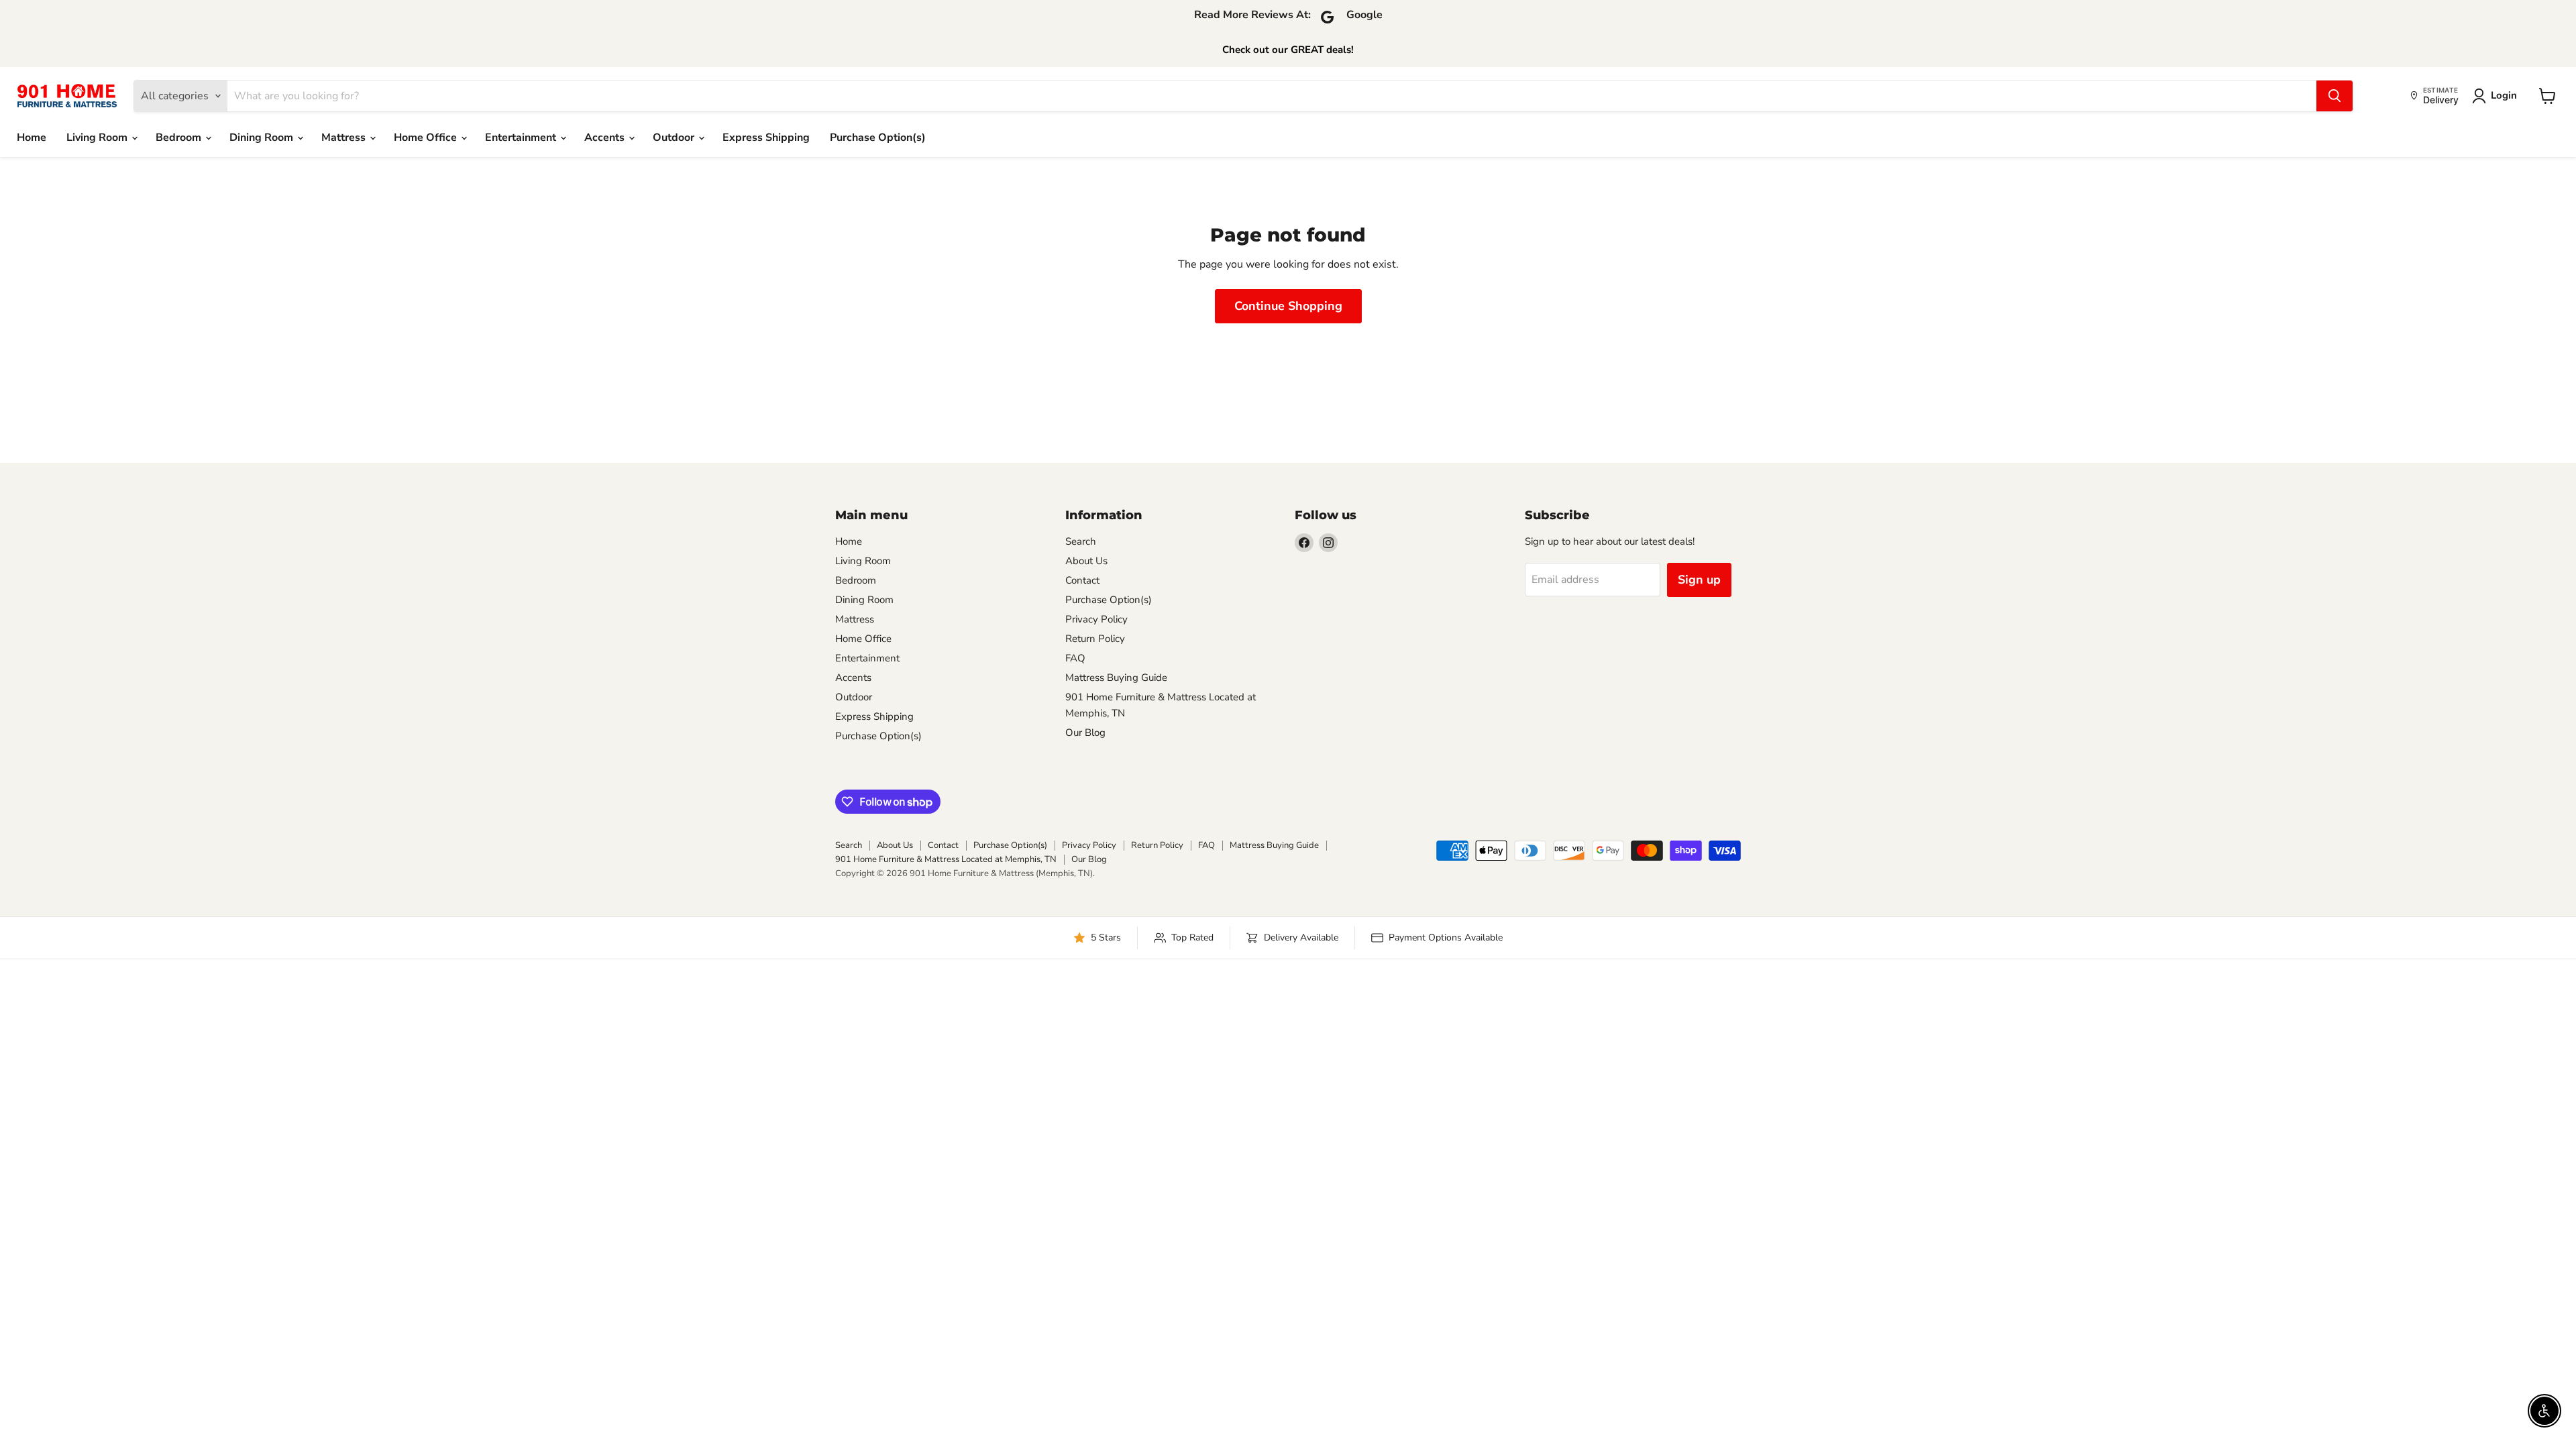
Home (32, 138)
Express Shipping (766, 138)
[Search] (2334, 96)
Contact (1082, 580)
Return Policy (1095, 639)
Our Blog (1085, 733)
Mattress (345, 138)
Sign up (1699, 580)
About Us (1086, 561)
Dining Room (263, 138)
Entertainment (522, 138)
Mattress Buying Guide (1116, 678)
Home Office (427, 138)
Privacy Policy (1096, 619)
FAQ (1075, 658)
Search (1081, 541)
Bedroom (180, 138)
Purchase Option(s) (878, 138)
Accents (606, 138)
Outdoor (675, 138)
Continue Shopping (1288, 306)
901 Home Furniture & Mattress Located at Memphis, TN (946, 859)
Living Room (98, 138)
